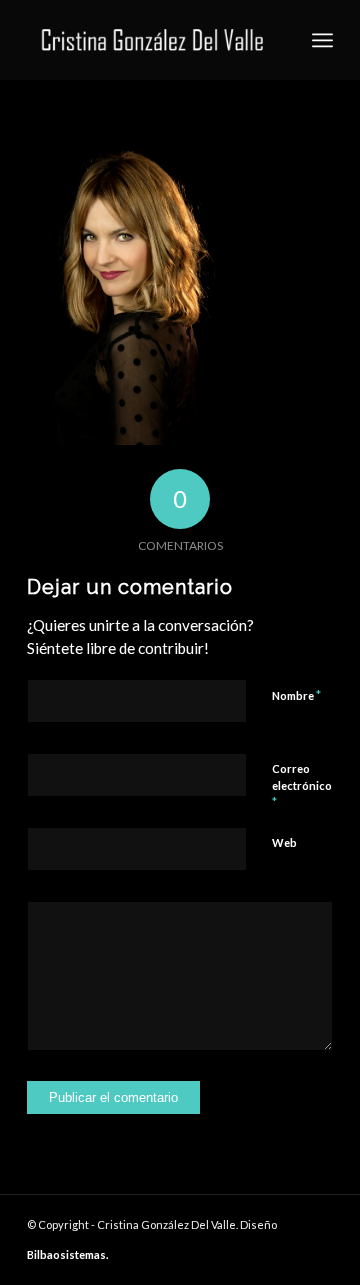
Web (284, 842)
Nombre (296, 695)
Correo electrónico (302, 786)
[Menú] (322, 40)
